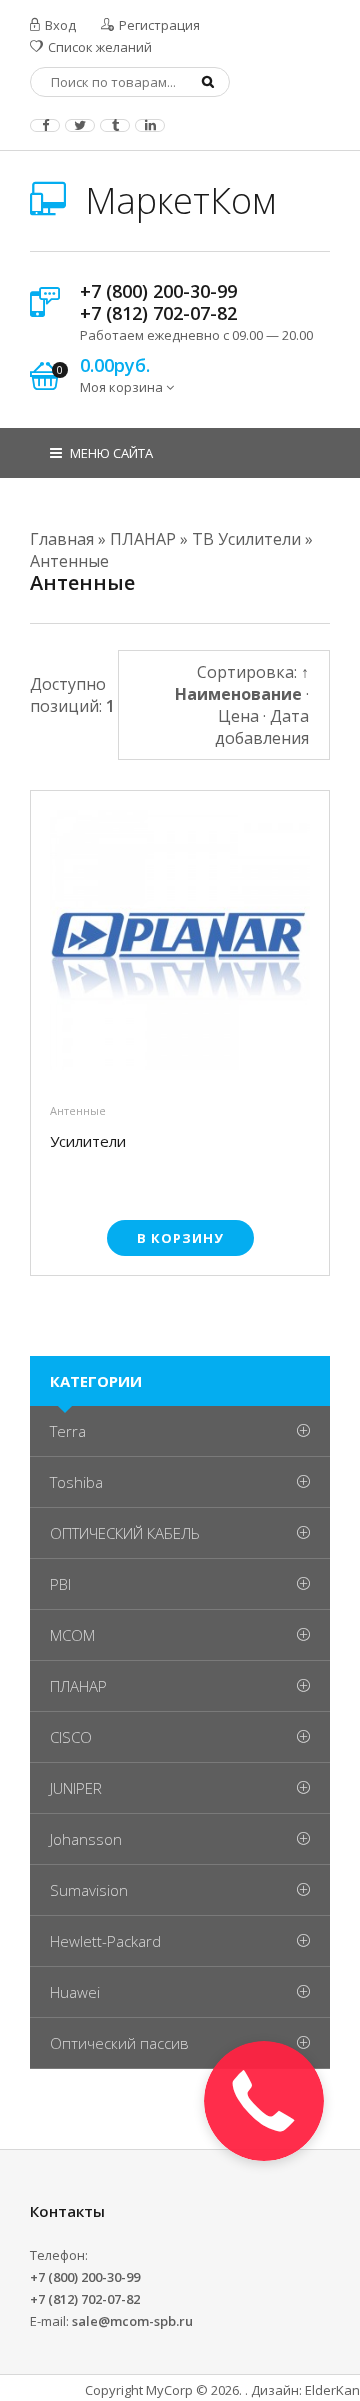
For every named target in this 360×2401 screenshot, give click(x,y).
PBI (60, 1584)
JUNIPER (76, 1788)
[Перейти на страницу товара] (180, 945)
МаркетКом (176, 200)
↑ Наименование (242, 683)
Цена (238, 716)
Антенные (78, 1110)
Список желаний (98, 47)
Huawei (75, 1992)
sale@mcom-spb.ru (132, 2321)
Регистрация (158, 25)
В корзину (180, 1238)
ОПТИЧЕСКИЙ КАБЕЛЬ (125, 1533)
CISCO (71, 1737)
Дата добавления (262, 727)
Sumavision (89, 1890)
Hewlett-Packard (105, 1941)
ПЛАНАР (78, 1686)
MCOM (72, 1635)
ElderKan (332, 2390)
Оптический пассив (119, 2043)
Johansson (86, 1839)
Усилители (88, 1141)
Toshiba (76, 1482)
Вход (59, 25)
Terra (68, 1431)
